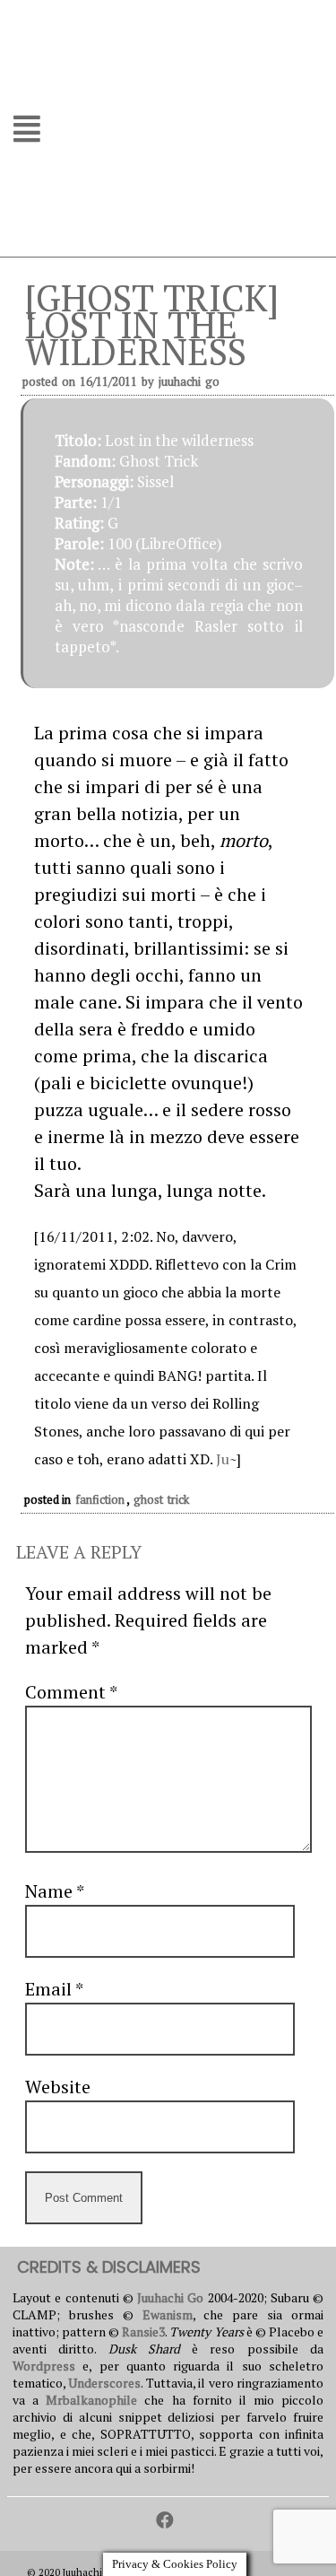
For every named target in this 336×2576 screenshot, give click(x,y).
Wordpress (44, 2366)
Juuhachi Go (189, 381)
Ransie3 (143, 2331)
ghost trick (161, 1499)
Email (54, 1989)
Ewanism (168, 2314)
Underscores (104, 2383)
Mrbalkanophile (91, 2400)
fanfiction (100, 1499)
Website (58, 2087)
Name (54, 1891)
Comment (71, 1692)
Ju (223, 1459)
